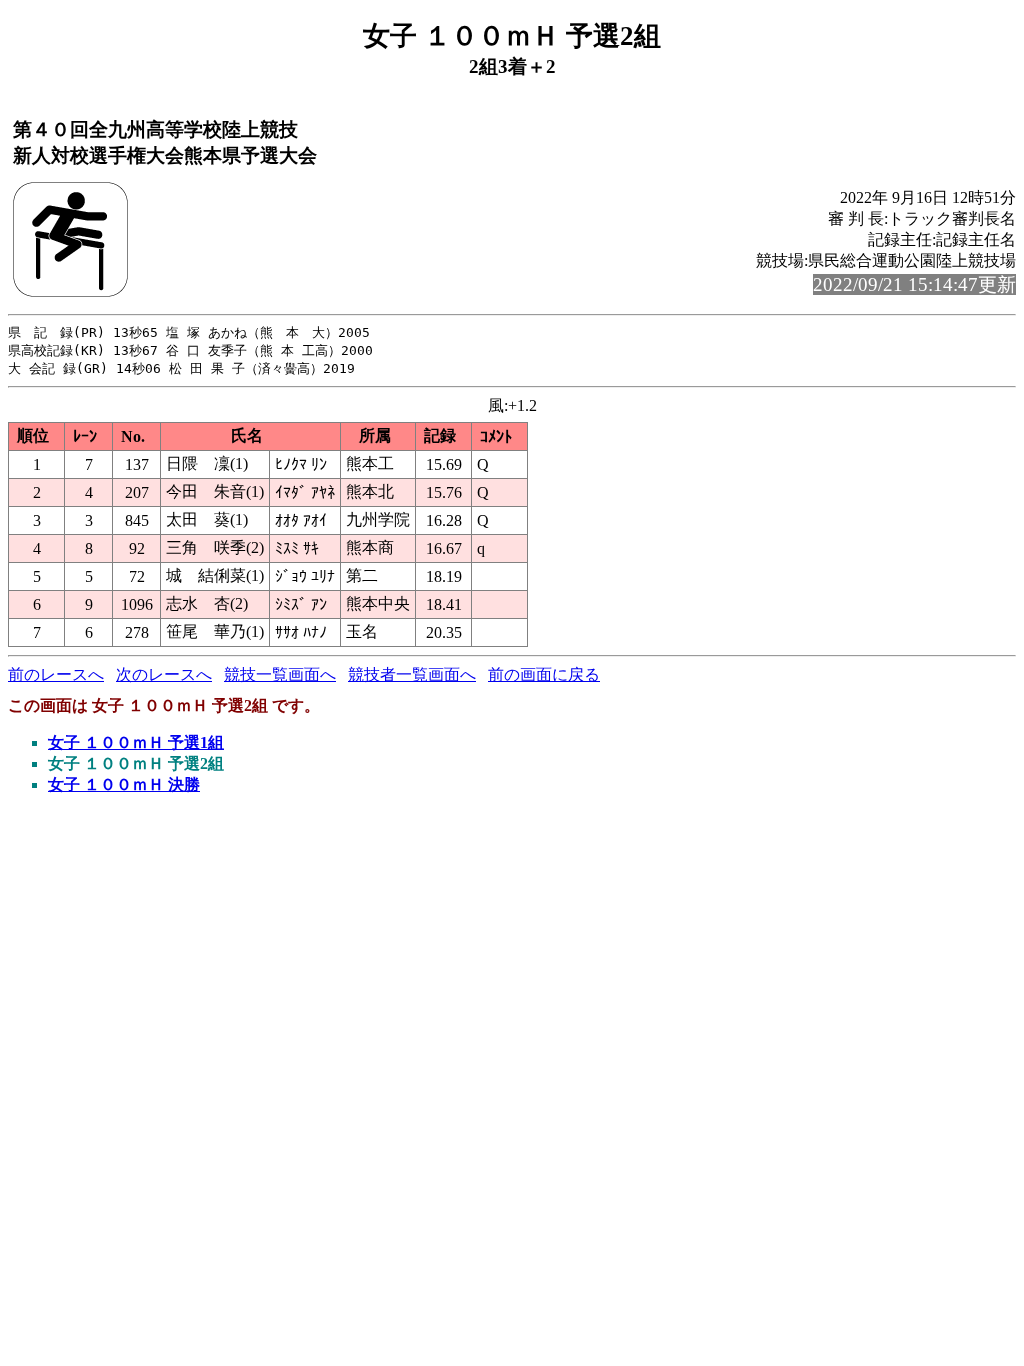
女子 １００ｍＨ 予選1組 (136, 742)
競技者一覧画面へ (412, 674)
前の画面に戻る (544, 674)
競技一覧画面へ (280, 674)
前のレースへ (56, 674)
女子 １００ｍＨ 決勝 (124, 784)
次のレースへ (164, 674)
